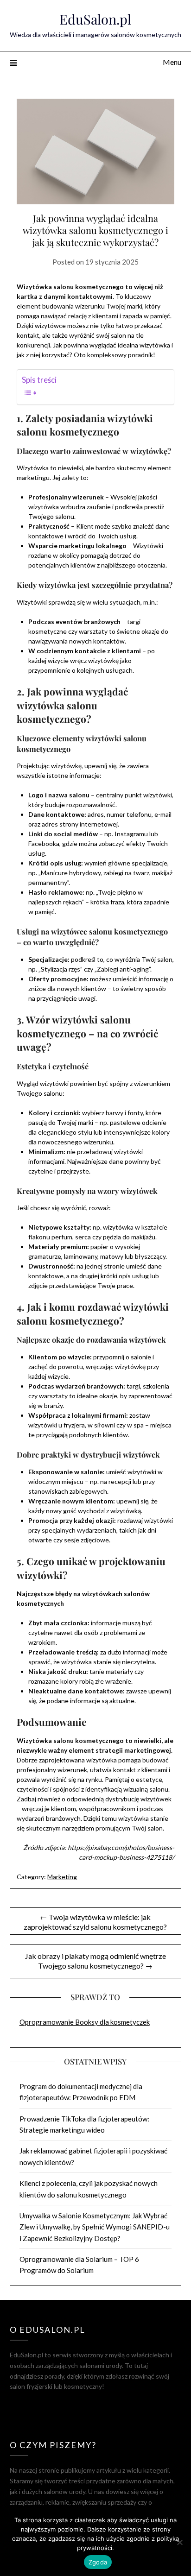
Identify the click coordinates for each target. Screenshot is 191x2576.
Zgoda (98, 2562)
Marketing (62, 1877)
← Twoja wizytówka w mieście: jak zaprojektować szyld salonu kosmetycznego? (95, 1922)
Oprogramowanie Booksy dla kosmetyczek (85, 2022)
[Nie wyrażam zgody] (179, 2542)
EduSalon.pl (95, 19)
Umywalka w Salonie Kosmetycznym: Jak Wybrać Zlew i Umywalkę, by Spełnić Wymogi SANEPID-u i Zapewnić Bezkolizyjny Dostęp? (95, 2227)
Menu (172, 62)
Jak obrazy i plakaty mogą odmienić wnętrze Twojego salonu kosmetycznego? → (95, 1961)
